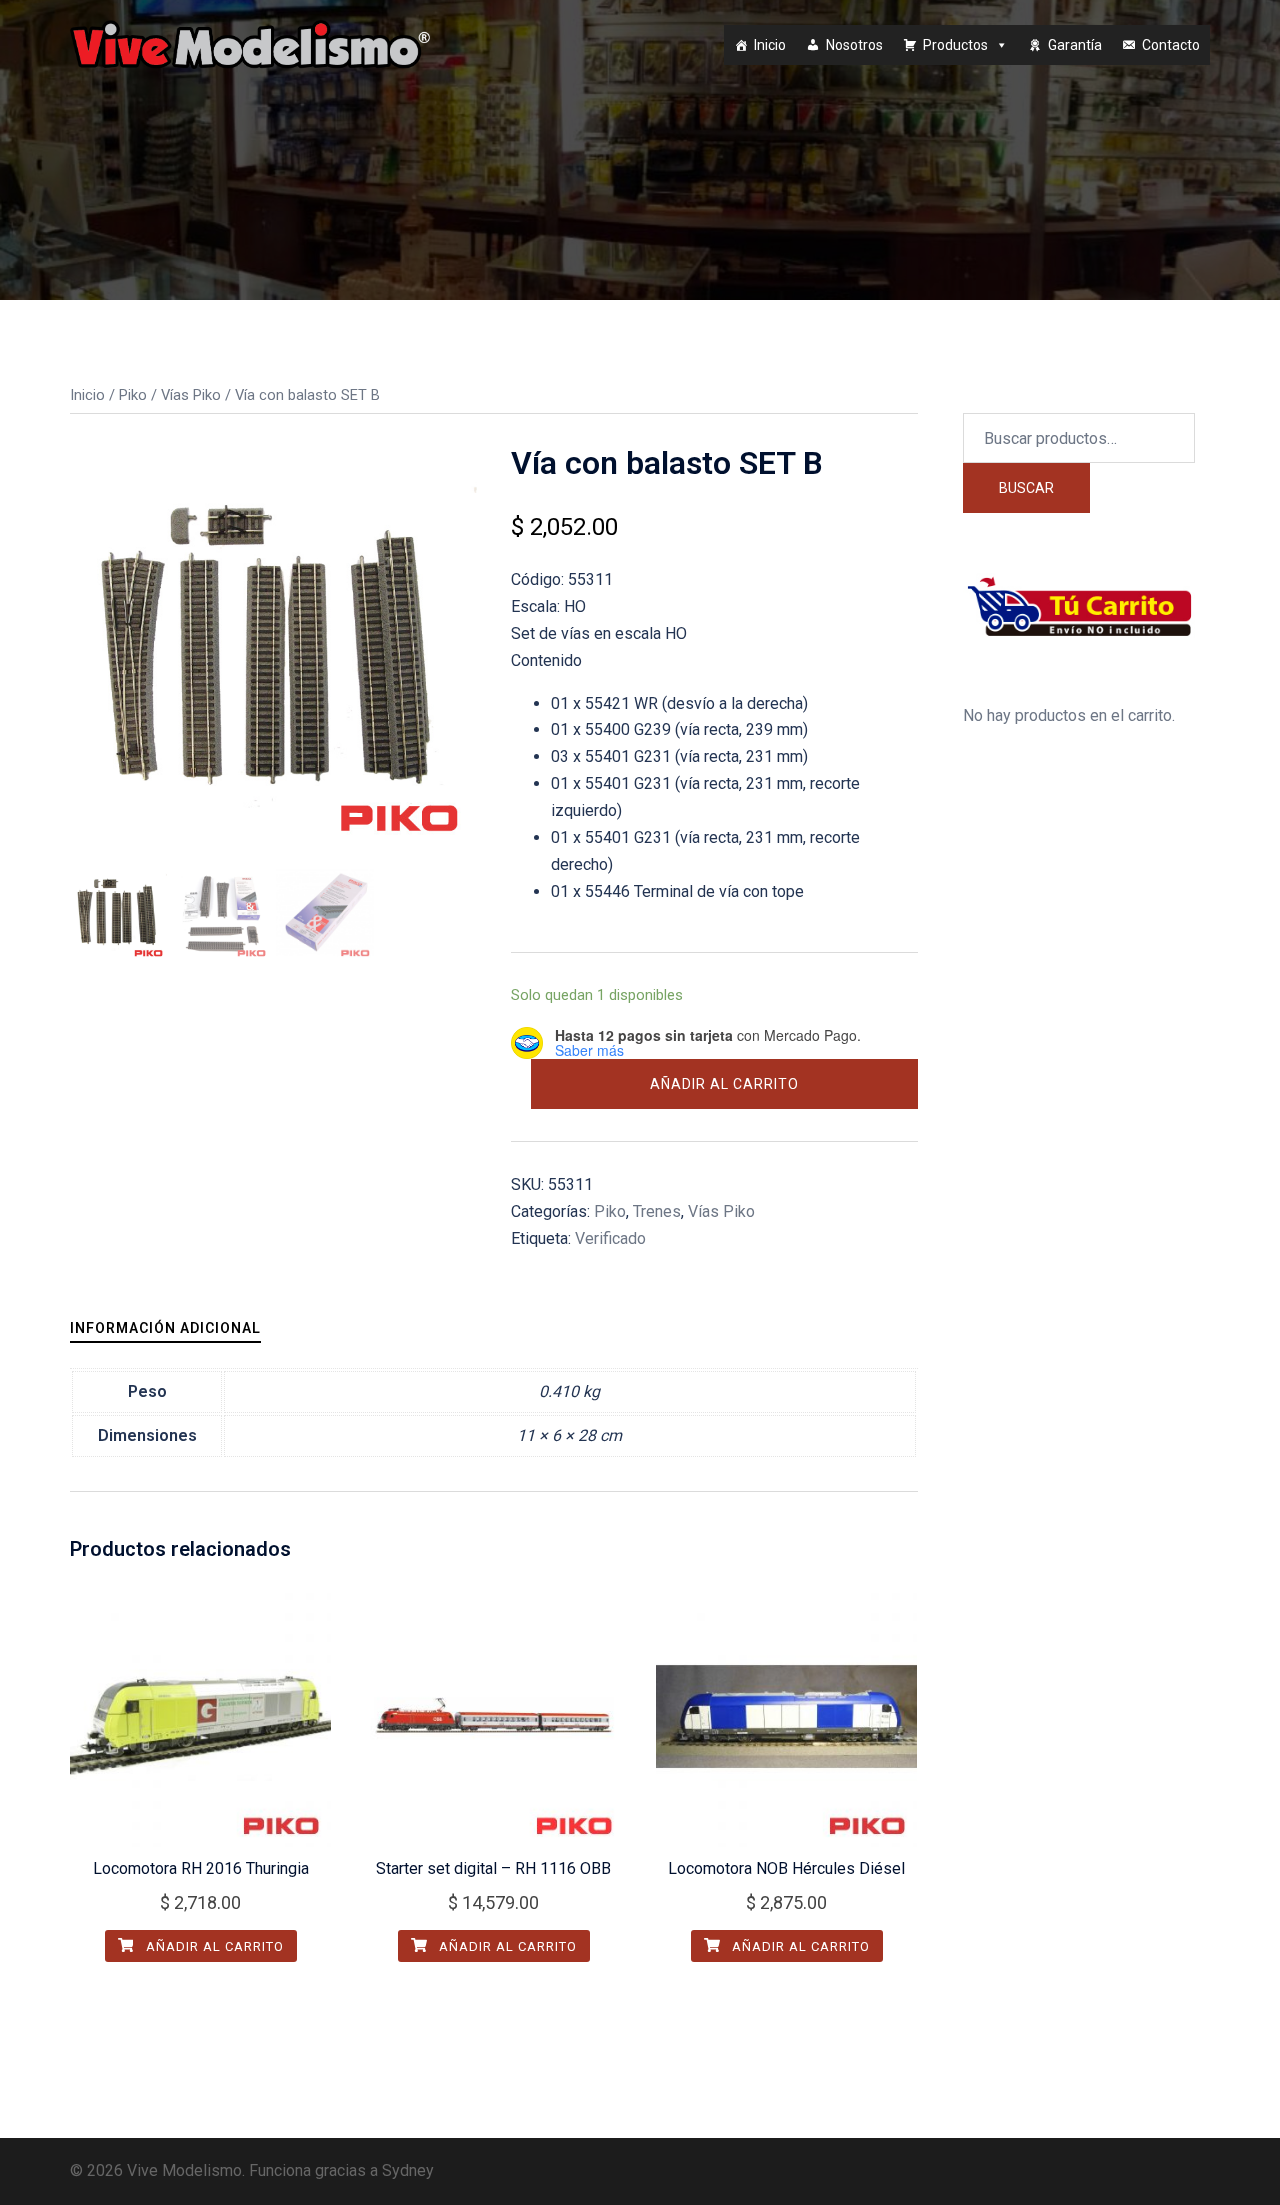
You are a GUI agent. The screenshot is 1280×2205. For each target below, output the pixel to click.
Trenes (657, 1211)
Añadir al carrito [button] (213, 1946)
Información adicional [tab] (165, 1328)
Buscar (1026, 488)
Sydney (408, 2170)
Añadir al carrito (724, 1084)
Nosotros (854, 45)
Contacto (1171, 45)
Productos (955, 45)
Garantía (1075, 45)
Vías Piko (191, 395)
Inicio (770, 45)
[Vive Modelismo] (250, 43)
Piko (133, 395)
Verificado (610, 1238)
